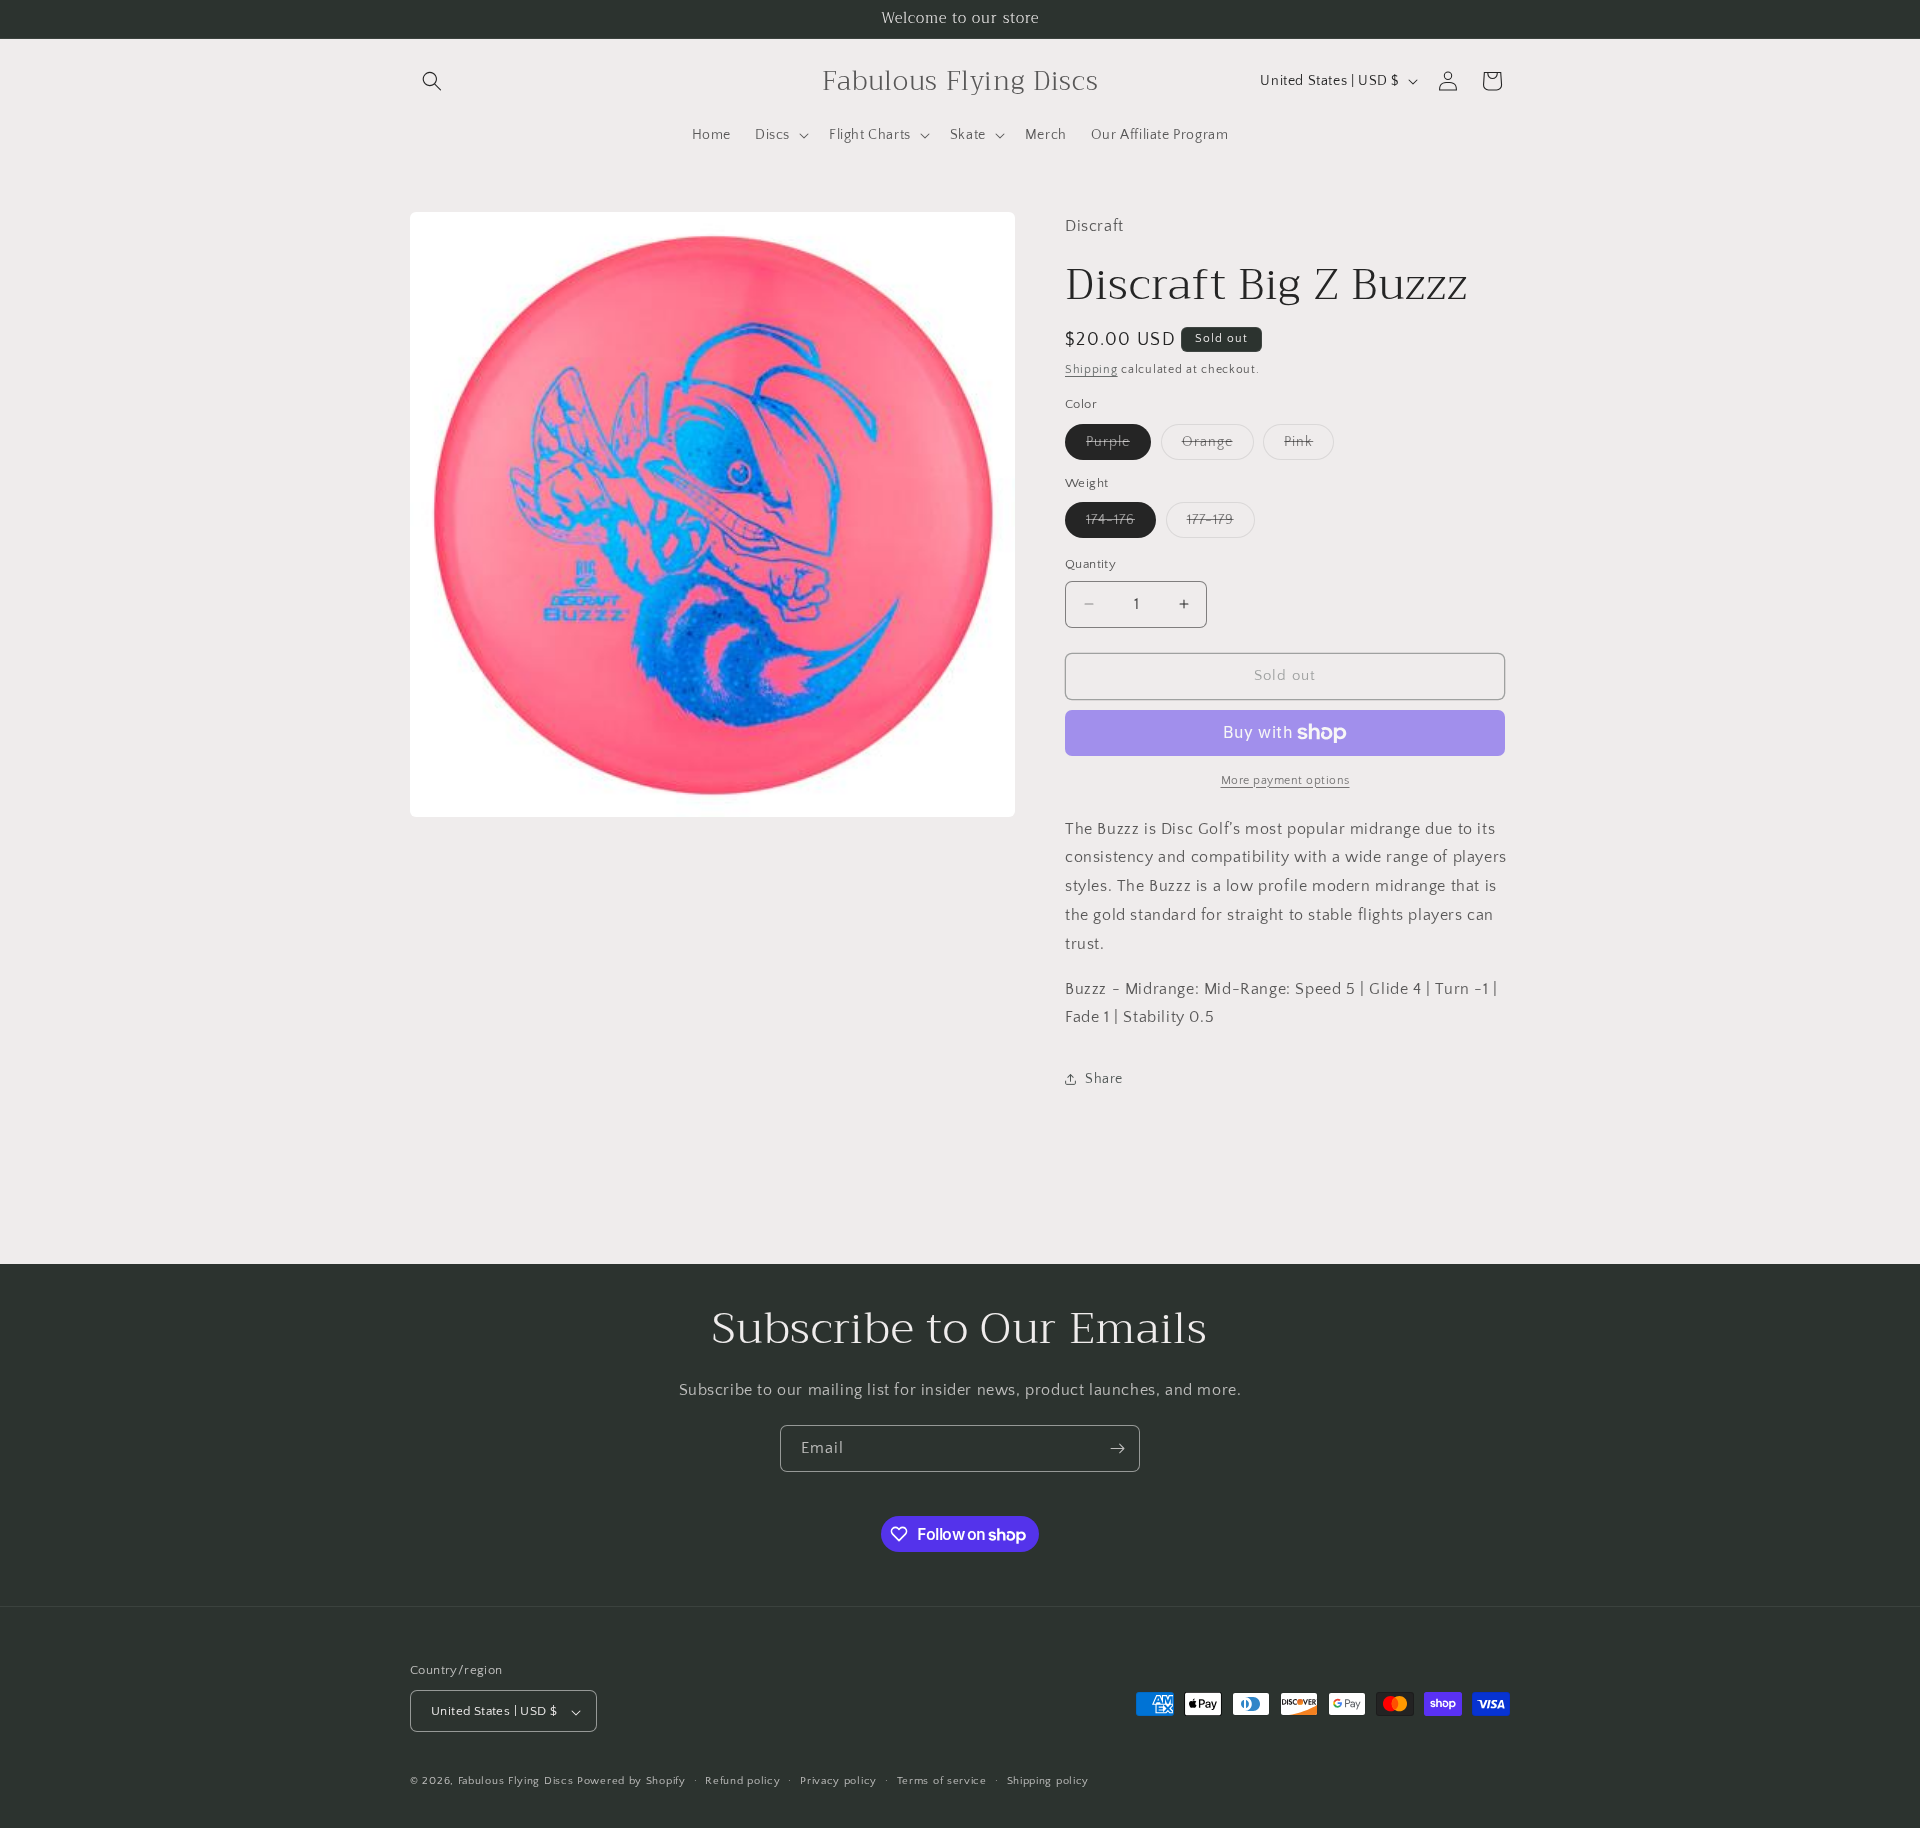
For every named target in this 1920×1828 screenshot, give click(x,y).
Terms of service (942, 1781)
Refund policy (742, 1781)
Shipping (1091, 369)
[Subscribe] (1117, 1448)
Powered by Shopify (631, 1782)
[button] (432, 81)
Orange (1218, 446)
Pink (1309, 446)
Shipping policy (1048, 1781)
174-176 (1121, 524)
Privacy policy (838, 1781)
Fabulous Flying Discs (516, 1782)
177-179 (1221, 524)
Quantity (1090, 564)
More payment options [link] (1285, 780)
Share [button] (1104, 1079)
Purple (1118, 446)
